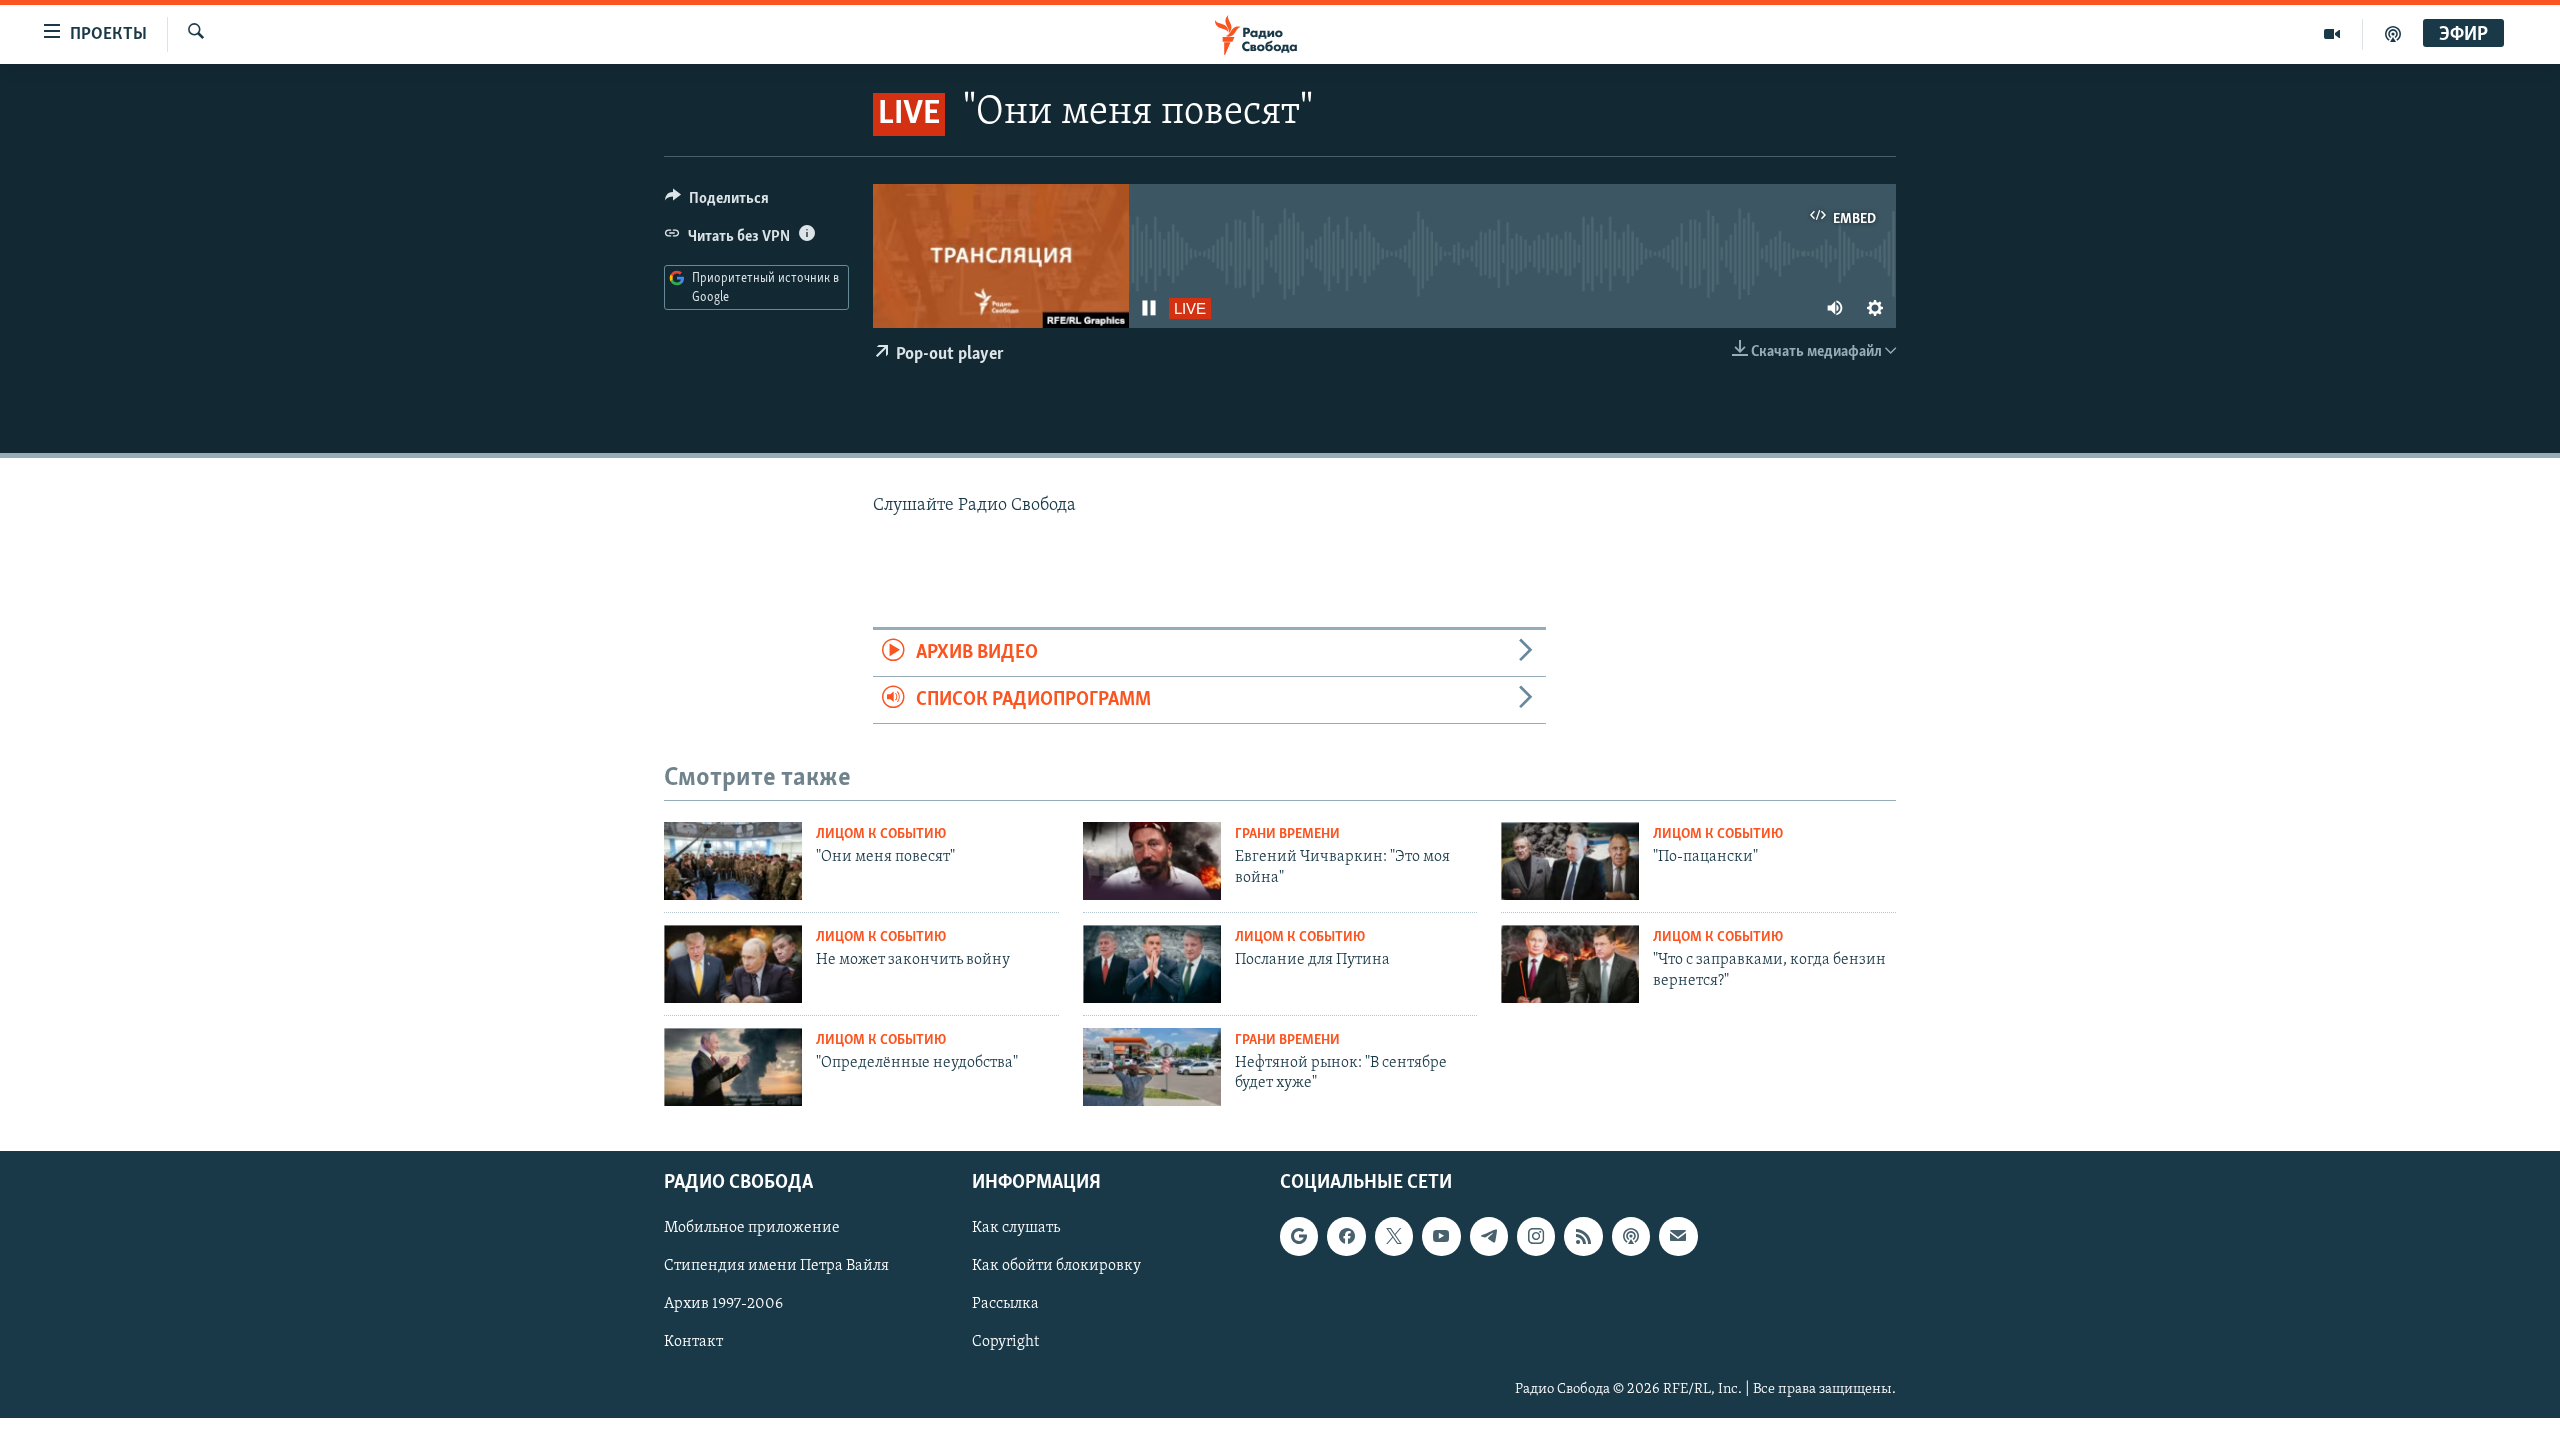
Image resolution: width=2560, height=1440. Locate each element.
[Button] (717, 203)
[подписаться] (1678, 1237)
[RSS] (1583, 1237)
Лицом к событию (881, 834)
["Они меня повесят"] (733, 861)
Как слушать (1016, 1229)
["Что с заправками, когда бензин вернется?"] (1570, 964)
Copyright (1005, 1343)
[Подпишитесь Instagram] (1536, 1237)
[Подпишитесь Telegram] (1489, 1237)
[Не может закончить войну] (733, 964)
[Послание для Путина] (1152, 964)
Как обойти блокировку (1056, 1267)
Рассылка (1005, 1305)
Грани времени (1287, 834)
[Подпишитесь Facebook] (1346, 1237)
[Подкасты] (1631, 1237)
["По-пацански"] (1570, 861)
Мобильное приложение (752, 1229)
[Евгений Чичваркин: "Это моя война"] (1152, 861)
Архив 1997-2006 (723, 1305)
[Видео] (2332, 34)
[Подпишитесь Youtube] (1441, 1237)
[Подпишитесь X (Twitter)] (1394, 1237)
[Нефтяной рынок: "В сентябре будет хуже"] (1152, 1067)
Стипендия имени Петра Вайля (776, 1267)
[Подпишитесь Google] (1299, 1237)
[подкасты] (2393, 34)
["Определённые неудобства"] (733, 1067)
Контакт (693, 1343)
